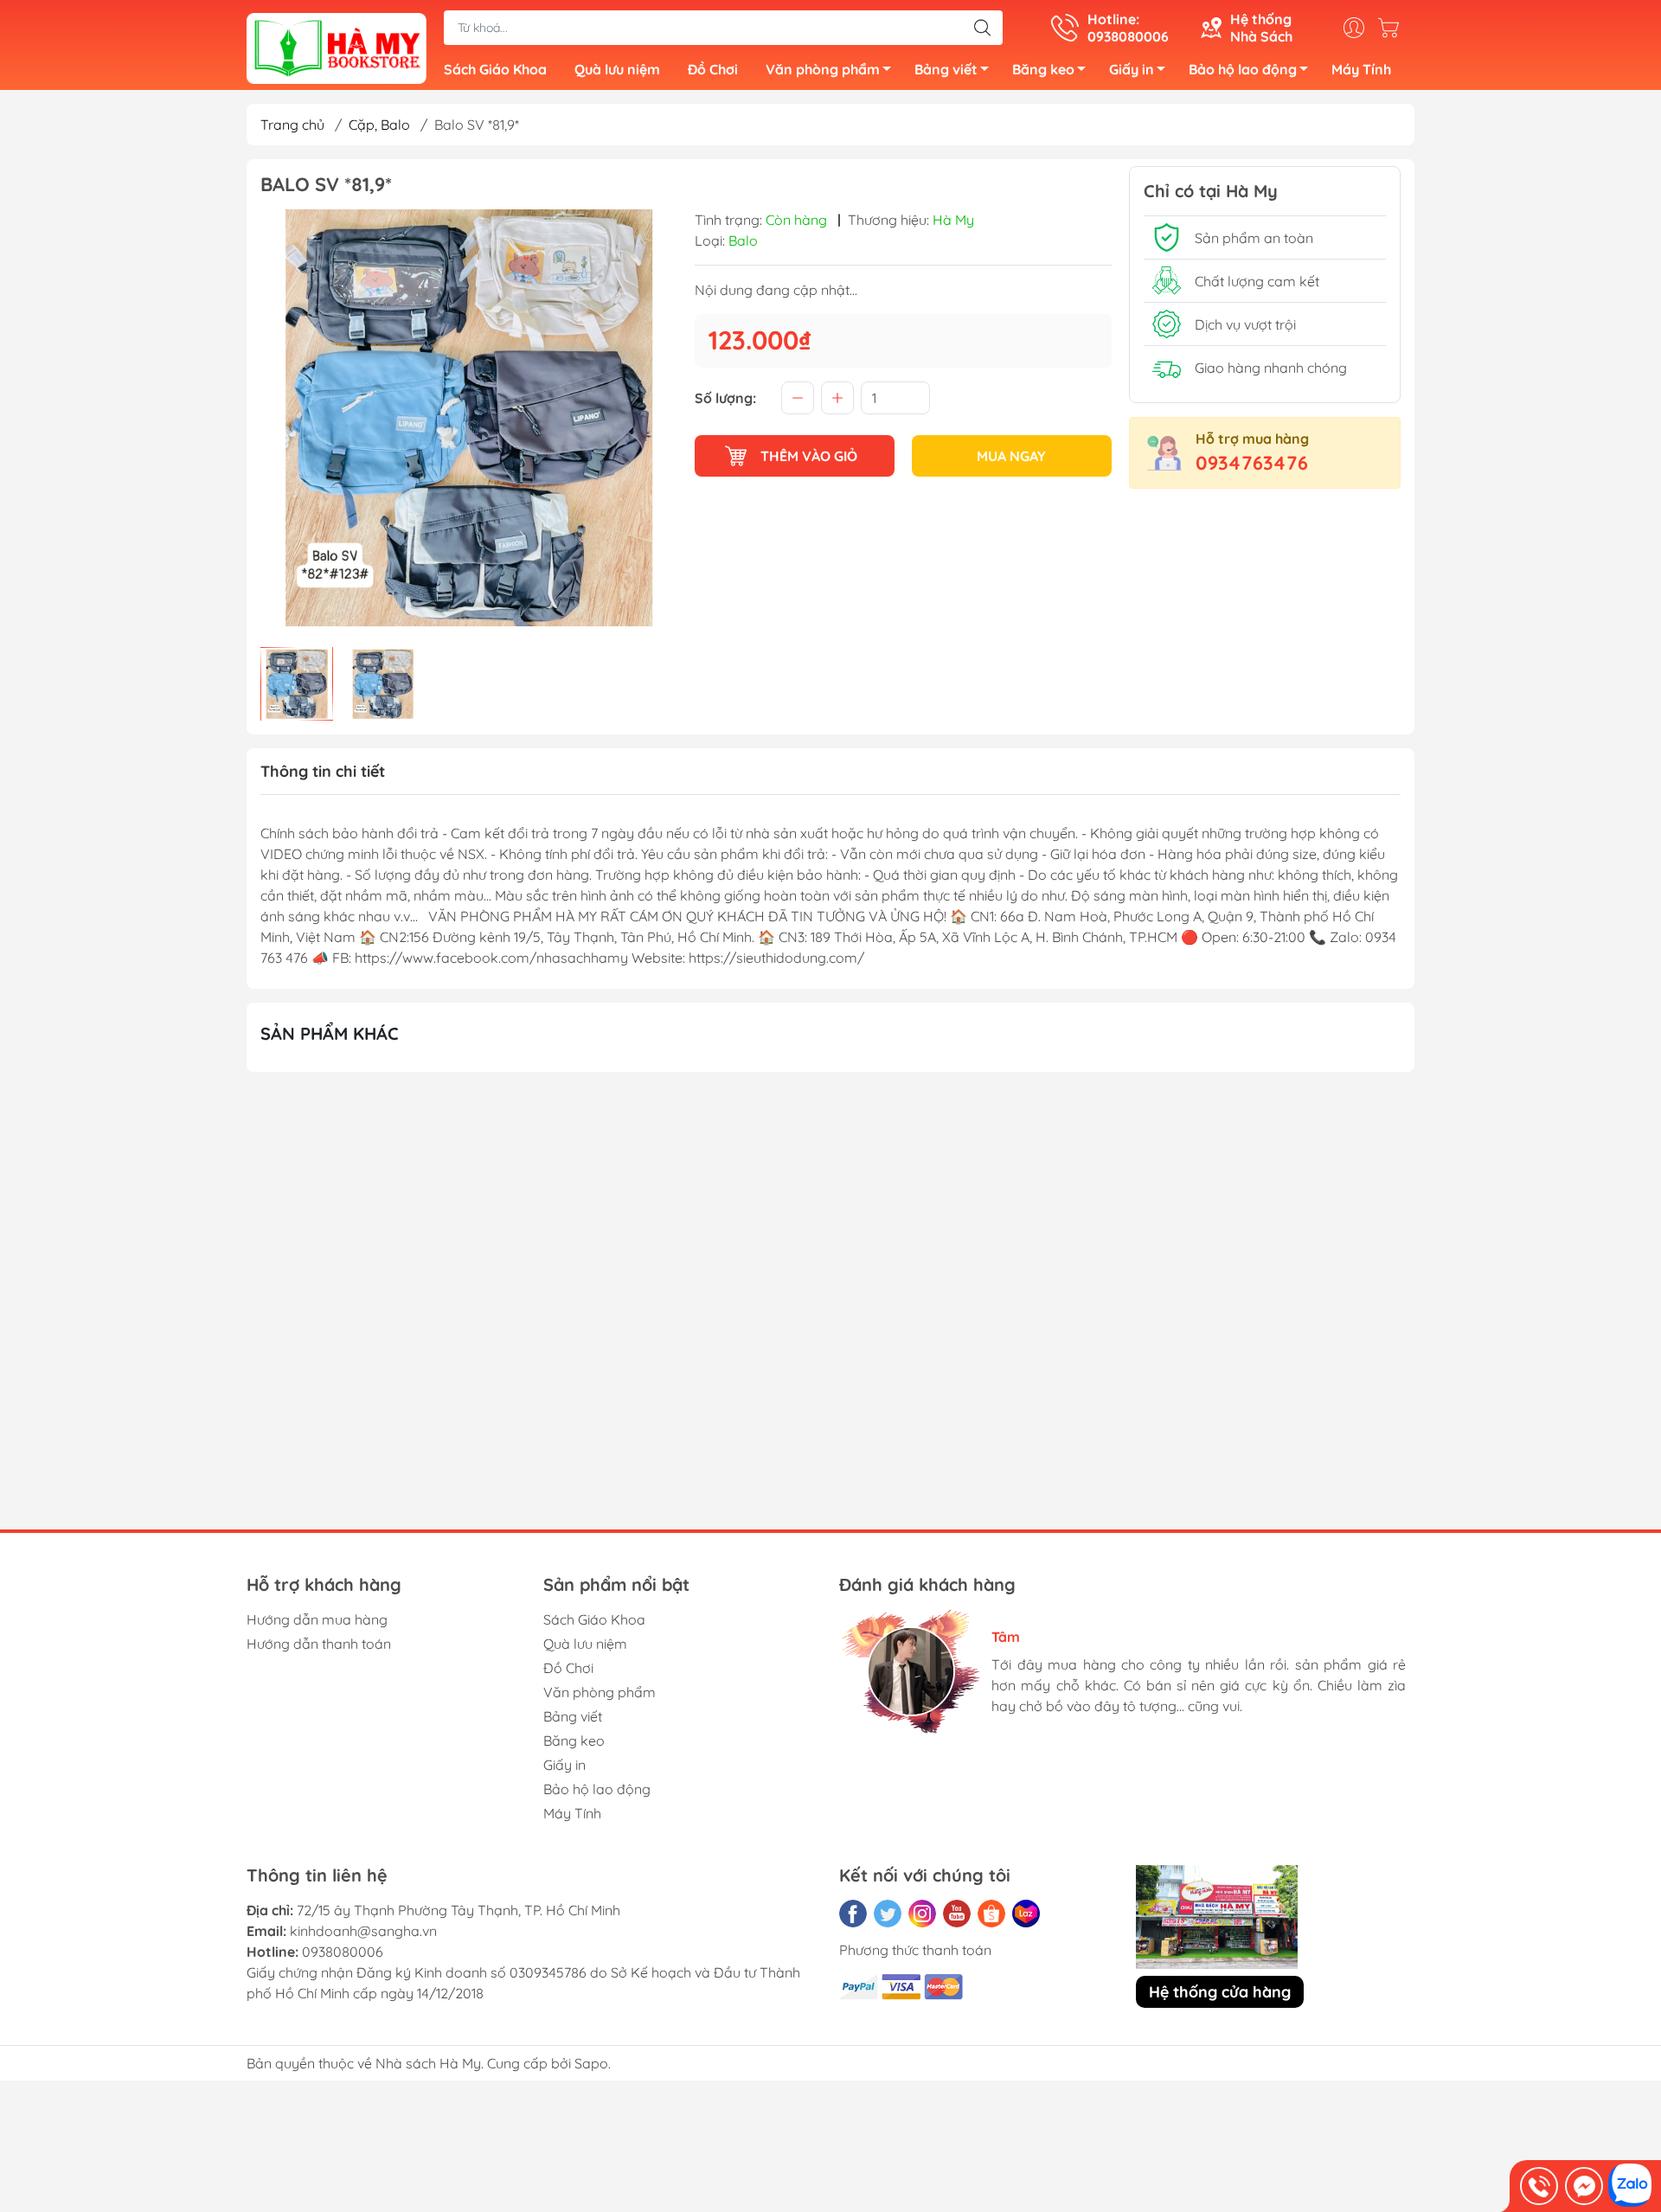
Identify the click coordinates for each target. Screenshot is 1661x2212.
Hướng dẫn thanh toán (319, 1644)
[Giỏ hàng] (1393, 28)
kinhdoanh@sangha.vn (363, 1931)
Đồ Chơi (713, 69)
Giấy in (1132, 69)
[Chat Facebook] (1584, 2186)
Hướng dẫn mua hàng (317, 1619)
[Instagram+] (922, 1914)
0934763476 (1252, 463)
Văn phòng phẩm (823, 69)
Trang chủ (292, 125)
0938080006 (343, 1952)
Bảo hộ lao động (1243, 69)
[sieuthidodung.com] (337, 47)
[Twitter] (888, 1914)
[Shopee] (991, 1914)
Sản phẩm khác (330, 1033)
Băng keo (1043, 69)
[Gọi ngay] (1539, 2186)
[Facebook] (853, 1914)
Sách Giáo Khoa (495, 69)
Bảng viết (946, 69)
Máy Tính (1361, 69)
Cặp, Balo (379, 125)
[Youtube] (957, 1914)
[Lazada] (1026, 1914)
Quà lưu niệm (617, 69)
